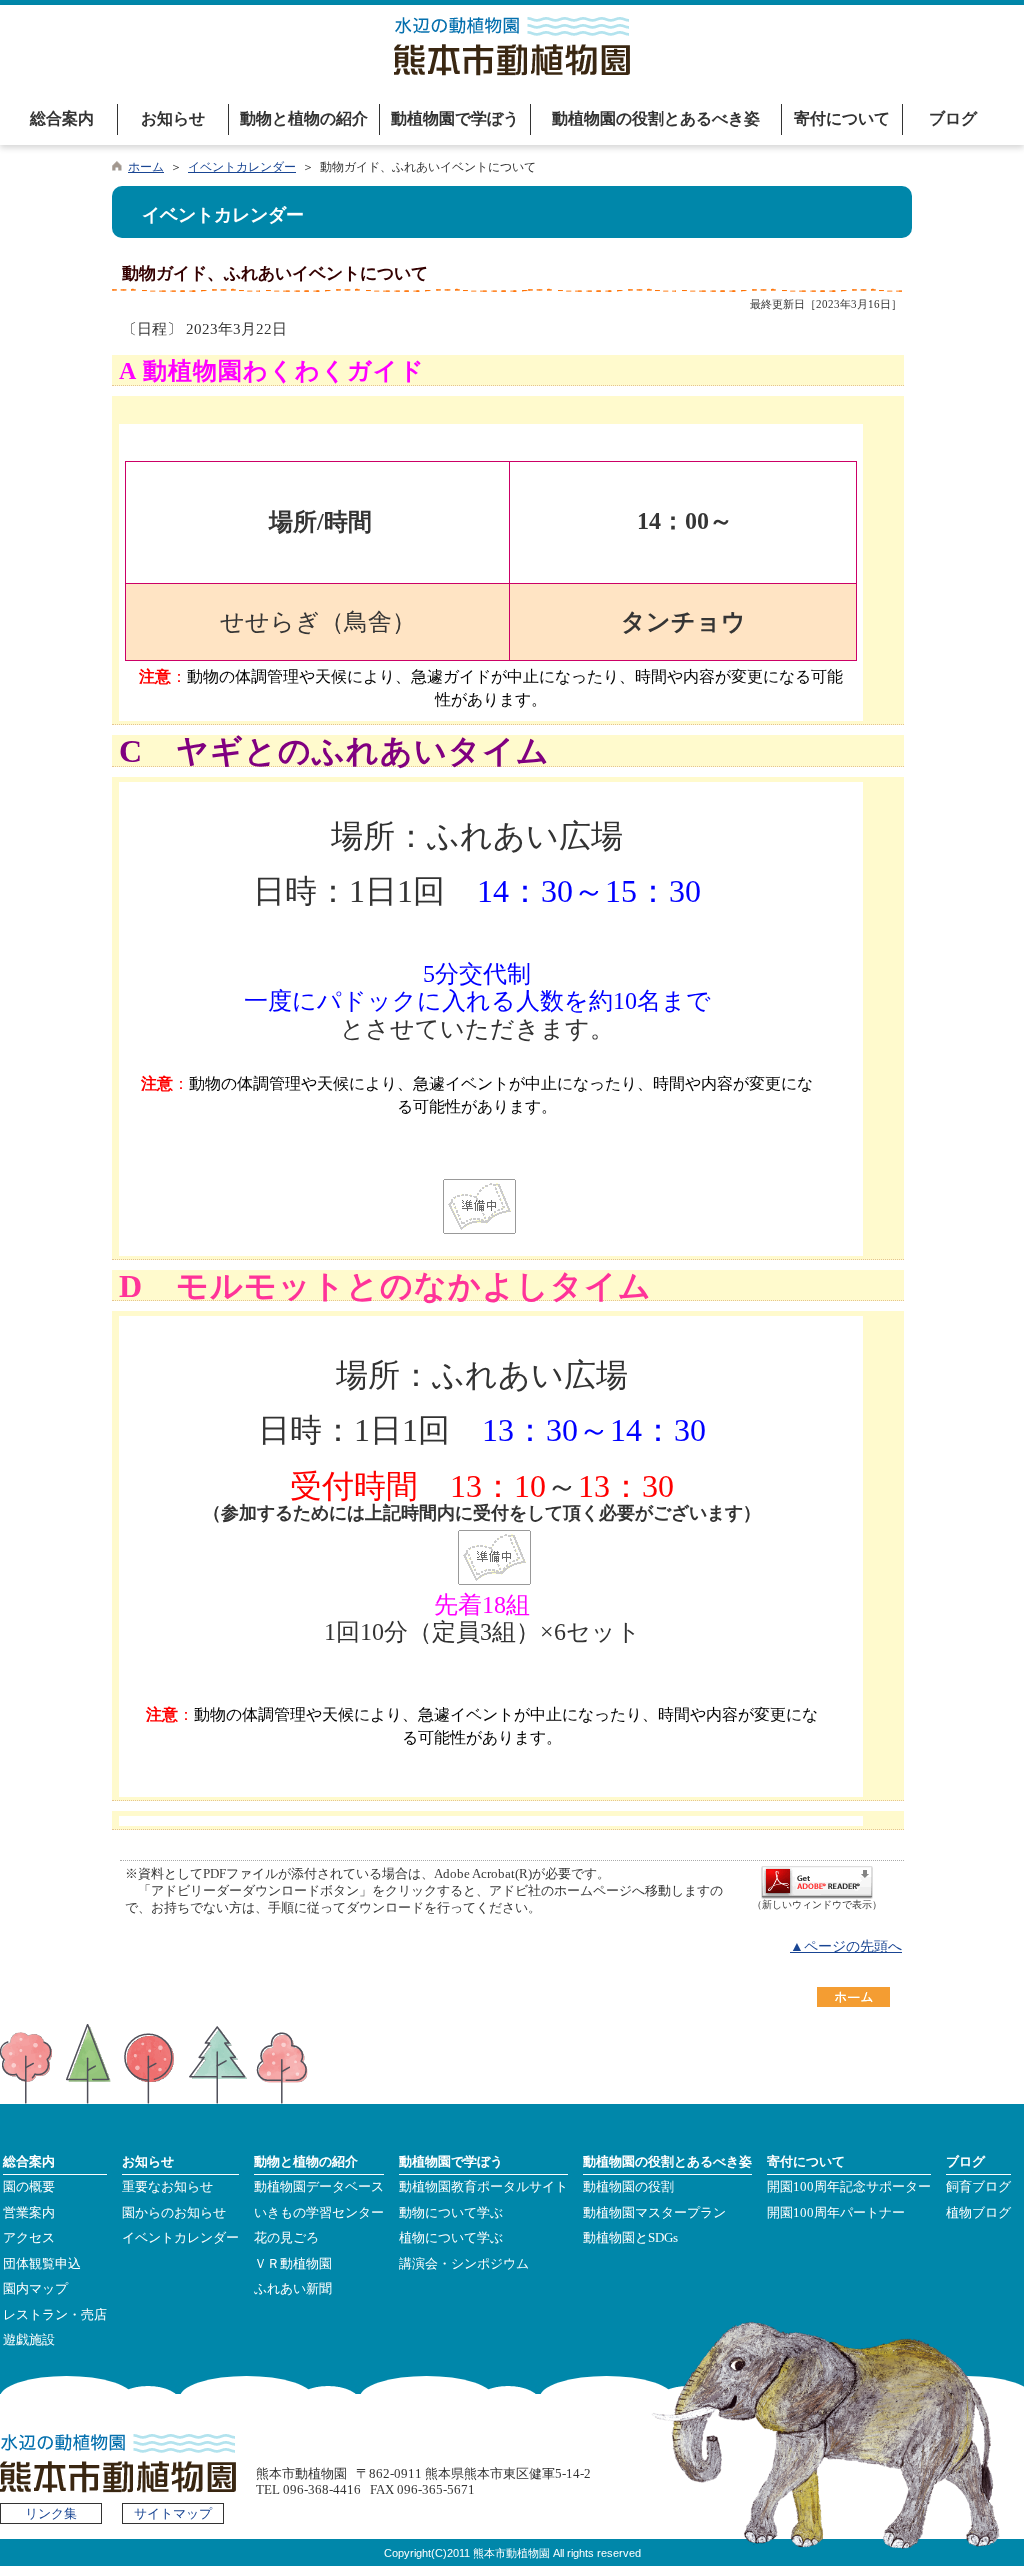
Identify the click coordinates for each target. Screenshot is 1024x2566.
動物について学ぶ (451, 2213)
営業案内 (29, 2213)
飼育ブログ (978, 2187)
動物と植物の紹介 (304, 118)
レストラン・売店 (55, 2315)
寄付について (842, 118)
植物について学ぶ (451, 2238)
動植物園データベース (319, 2187)
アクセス (29, 2238)
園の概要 (29, 2187)
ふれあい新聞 (293, 2289)
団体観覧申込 (42, 2264)
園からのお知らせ (174, 2213)
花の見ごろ (286, 2238)
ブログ (953, 118)
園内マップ (35, 2289)
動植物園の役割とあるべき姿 (656, 118)
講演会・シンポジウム (464, 2264)
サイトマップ (173, 2514)
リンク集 (51, 2514)
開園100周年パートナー (836, 2213)
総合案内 (62, 118)
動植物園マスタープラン (654, 2213)
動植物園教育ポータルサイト (483, 2187)
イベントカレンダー (242, 167)
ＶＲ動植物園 (293, 2264)
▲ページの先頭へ (846, 1946)
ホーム (146, 167)
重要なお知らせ (167, 2187)
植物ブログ (978, 2213)
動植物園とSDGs (630, 2238)
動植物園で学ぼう (455, 118)
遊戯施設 (29, 2340)
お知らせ (173, 118)
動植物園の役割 (628, 2187)
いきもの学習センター (319, 2213)
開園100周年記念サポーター (849, 2187)
